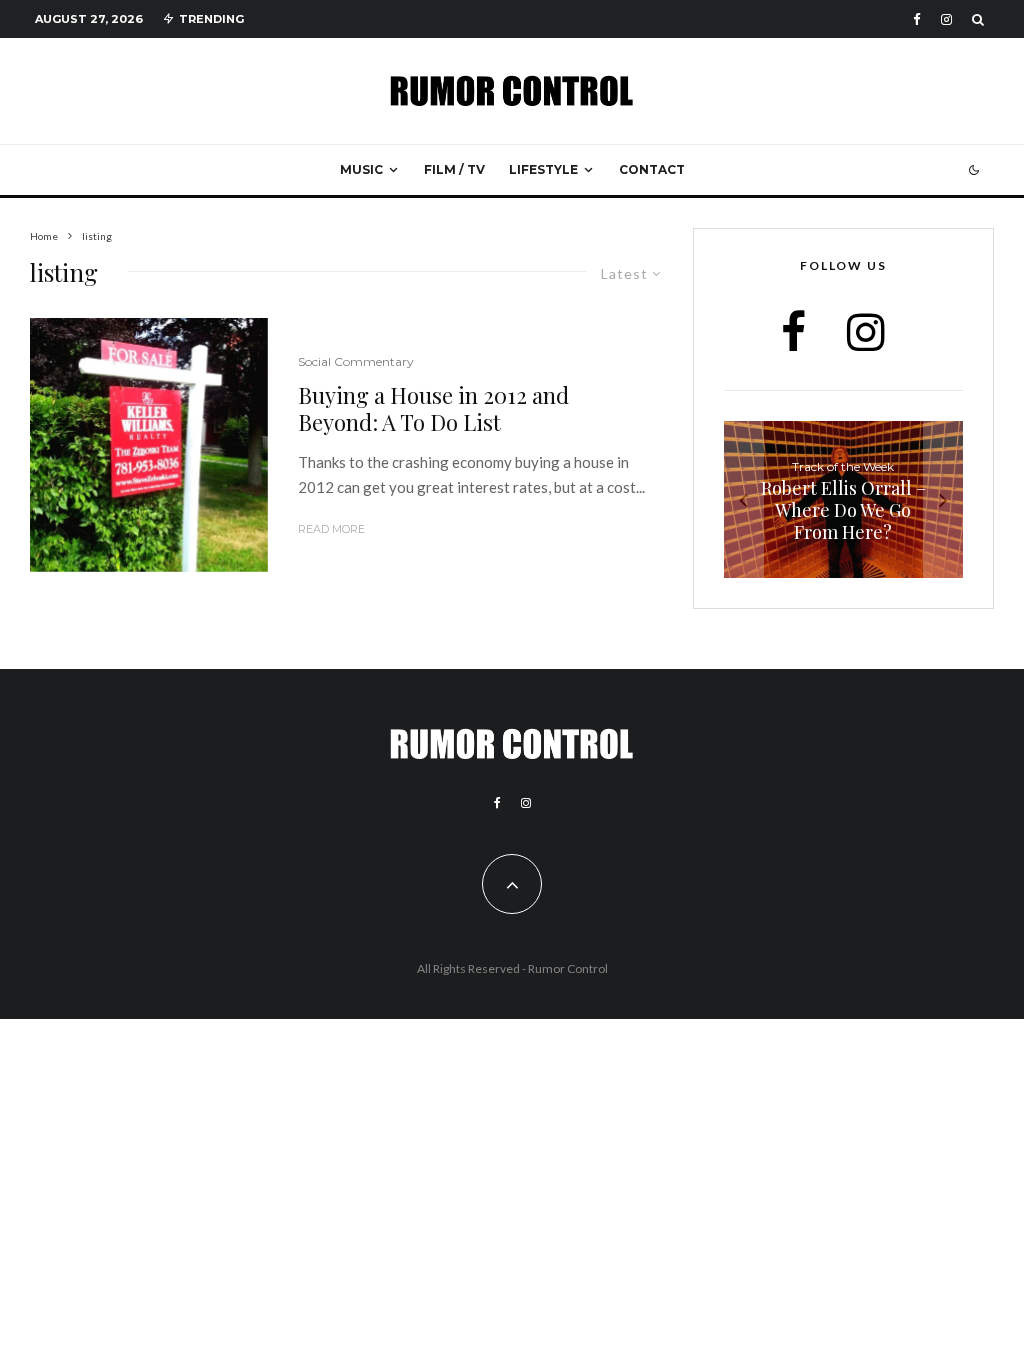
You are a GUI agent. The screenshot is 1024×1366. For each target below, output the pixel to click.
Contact (652, 169)
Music (361, 169)
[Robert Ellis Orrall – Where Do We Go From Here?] (843, 500)
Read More (331, 529)
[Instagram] (946, 19)
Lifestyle (543, 169)
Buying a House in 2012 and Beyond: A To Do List (433, 408)
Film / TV (454, 169)
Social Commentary (356, 361)
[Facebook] (917, 19)
